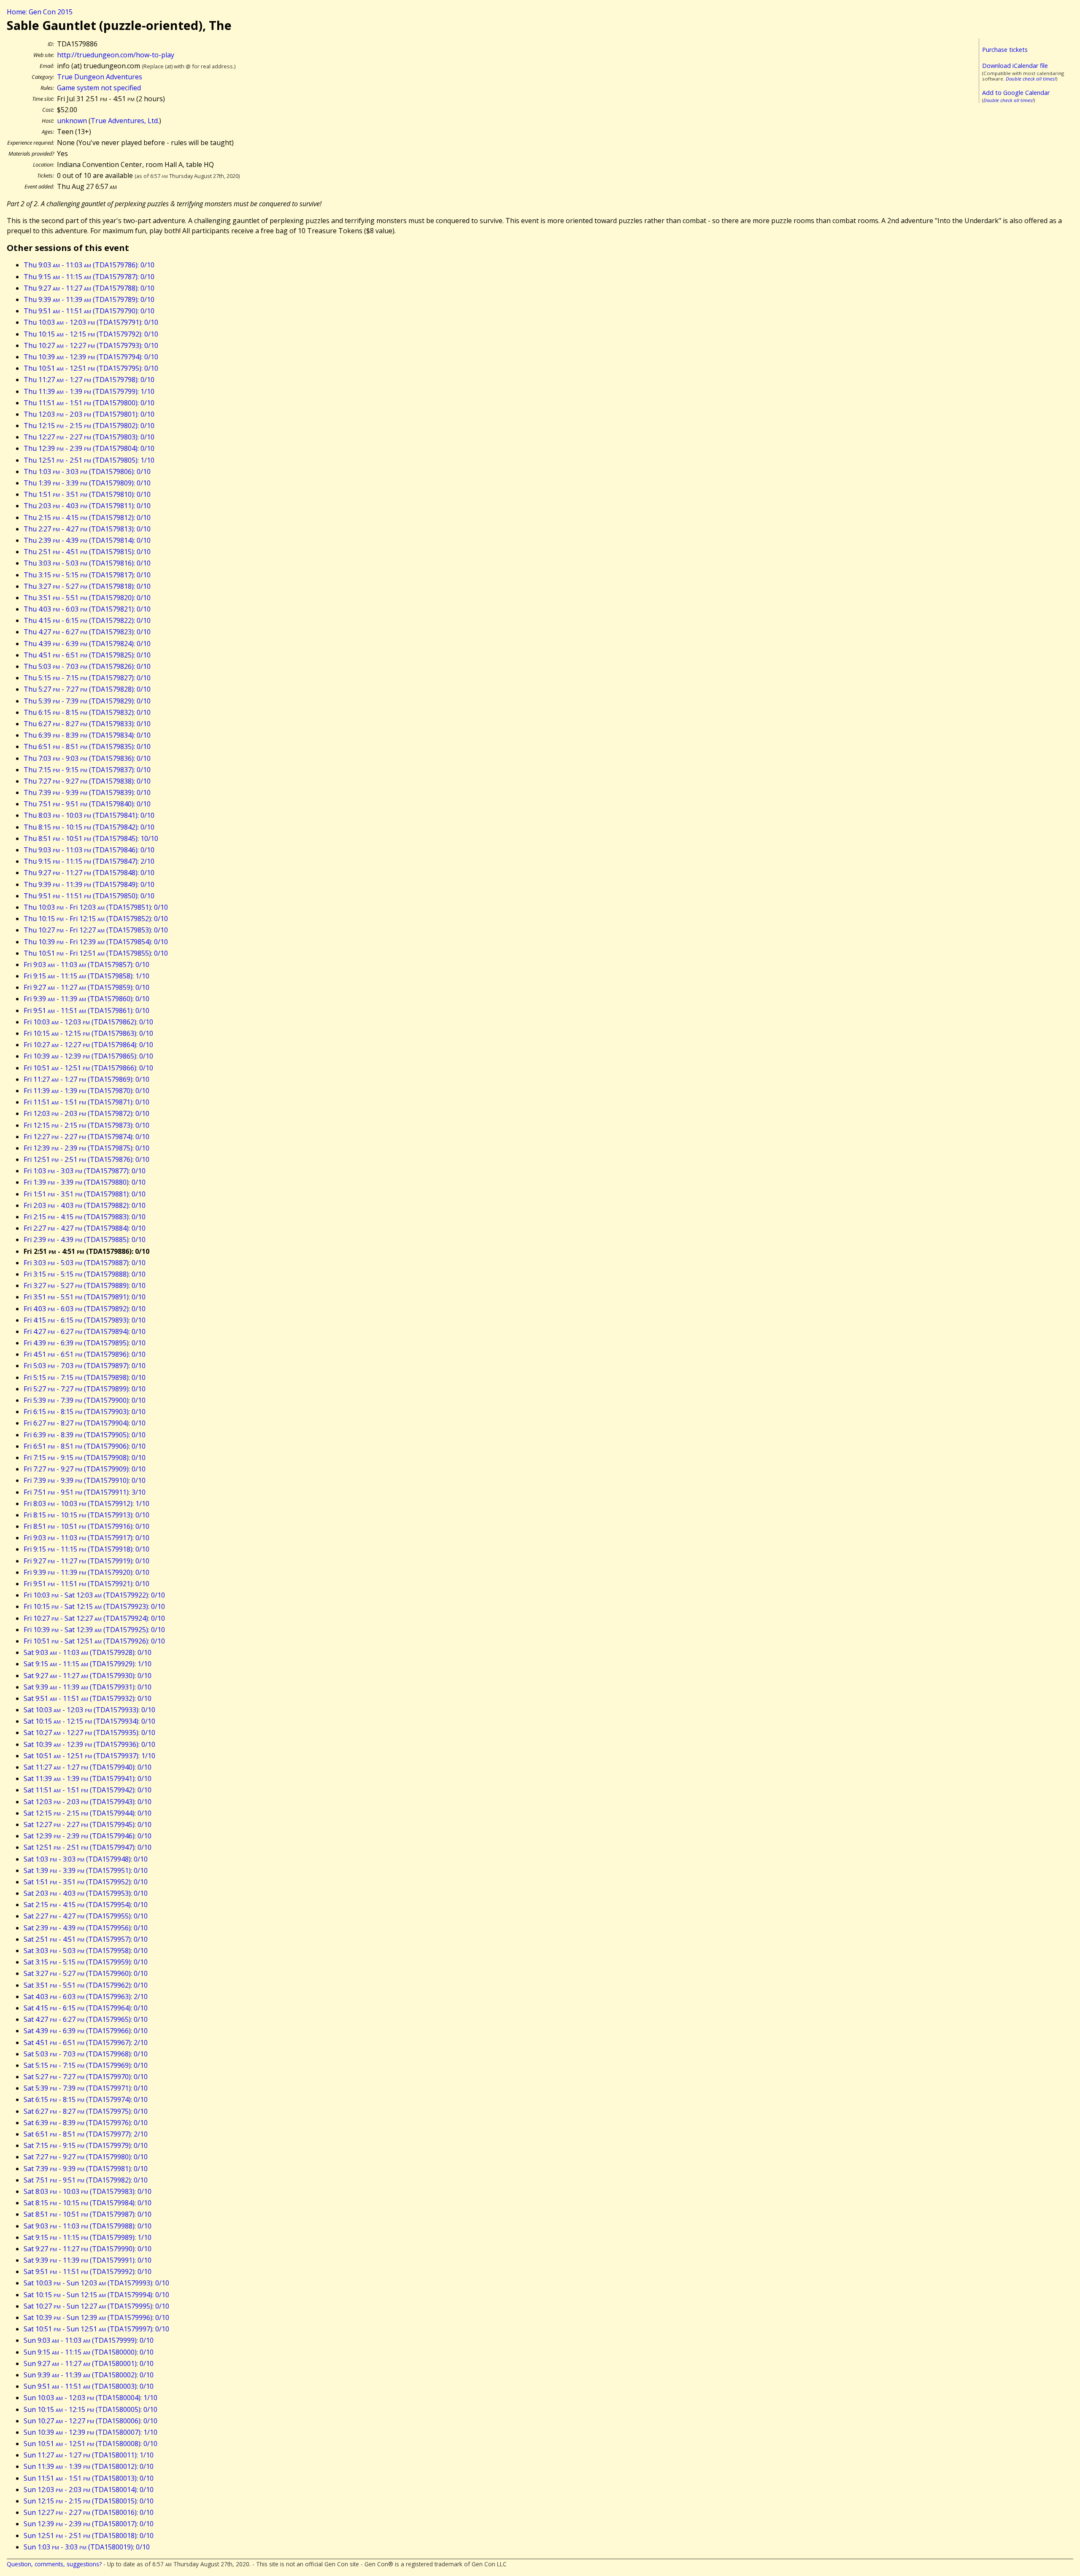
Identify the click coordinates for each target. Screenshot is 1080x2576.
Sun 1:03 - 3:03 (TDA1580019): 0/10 (87, 2547)
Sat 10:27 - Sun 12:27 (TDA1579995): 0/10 (96, 2306)
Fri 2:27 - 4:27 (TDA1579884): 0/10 (85, 1228)
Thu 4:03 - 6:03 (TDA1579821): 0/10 (87, 609)
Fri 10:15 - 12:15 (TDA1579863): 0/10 (88, 1033)
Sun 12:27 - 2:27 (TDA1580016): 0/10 (89, 2512)
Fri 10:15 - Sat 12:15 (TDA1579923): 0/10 (94, 1606)
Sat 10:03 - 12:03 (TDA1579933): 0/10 (89, 1710)
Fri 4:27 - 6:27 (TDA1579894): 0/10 (85, 1331)
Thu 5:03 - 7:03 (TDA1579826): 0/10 (87, 666)
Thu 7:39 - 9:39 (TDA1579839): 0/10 (87, 792)
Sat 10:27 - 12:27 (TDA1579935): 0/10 (89, 1733)
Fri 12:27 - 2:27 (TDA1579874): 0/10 (86, 1137)
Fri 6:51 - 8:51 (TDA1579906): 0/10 (85, 1446)
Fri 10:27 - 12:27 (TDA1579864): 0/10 (88, 1045)
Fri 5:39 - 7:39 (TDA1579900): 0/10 (85, 1400)
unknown (72, 121)
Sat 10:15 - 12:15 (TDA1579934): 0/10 (89, 1721)
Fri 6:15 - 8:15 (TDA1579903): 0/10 (85, 1412)
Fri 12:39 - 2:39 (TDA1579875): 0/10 (86, 1148)
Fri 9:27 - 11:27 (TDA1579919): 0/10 (86, 1561)
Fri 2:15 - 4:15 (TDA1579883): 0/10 (85, 1217)
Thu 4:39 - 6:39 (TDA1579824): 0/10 (87, 644)
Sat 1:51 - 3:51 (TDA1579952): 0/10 (86, 1882)
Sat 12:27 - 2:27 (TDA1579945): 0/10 (88, 1824)
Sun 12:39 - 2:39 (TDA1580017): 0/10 (89, 2524)
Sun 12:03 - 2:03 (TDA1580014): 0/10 (89, 2490)
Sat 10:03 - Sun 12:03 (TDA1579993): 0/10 (96, 2283)
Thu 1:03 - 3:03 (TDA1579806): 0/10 (87, 472)
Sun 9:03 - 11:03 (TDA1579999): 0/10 (89, 2340)
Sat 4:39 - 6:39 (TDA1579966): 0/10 (86, 2031)
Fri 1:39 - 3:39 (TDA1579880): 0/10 (85, 1182)
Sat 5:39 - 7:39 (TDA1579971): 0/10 (86, 2088)
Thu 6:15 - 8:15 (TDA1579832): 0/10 (87, 712)
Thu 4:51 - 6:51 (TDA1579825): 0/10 (87, 655)
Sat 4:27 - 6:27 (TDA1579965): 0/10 (86, 2019)
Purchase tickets (1005, 50)
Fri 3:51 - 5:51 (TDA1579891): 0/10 (85, 1297)
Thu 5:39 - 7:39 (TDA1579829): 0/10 (87, 701)
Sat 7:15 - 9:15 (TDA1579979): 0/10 (86, 2145)
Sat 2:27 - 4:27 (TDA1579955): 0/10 (86, 1916)
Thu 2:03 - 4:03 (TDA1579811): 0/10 (87, 506)
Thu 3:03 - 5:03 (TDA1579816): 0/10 (87, 563)
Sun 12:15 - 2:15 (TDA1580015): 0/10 (89, 2501)
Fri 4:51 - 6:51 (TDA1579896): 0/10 (85, 1354)
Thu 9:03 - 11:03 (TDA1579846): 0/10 (89, 850)
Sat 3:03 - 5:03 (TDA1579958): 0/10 (86, 1951)
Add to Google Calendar (1016, 93)
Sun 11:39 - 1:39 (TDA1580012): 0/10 (89, 2466)
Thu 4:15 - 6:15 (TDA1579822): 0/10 (87, 620)
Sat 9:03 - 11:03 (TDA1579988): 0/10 (88, 2226)
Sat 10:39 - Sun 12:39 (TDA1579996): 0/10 (96, 2317)
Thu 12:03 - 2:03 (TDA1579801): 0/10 (89, 414)
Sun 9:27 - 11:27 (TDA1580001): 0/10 (89, 2363)
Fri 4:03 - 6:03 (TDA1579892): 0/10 (85, 1309)
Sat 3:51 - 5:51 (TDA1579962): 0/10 (86, 1985)
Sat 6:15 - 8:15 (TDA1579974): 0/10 (86, 2099)
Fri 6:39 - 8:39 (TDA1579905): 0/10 (85, 1435)
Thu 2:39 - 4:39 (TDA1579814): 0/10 (87, 540)
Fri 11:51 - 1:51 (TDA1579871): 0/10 (86, 1102)
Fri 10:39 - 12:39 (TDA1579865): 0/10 (88, 1056)
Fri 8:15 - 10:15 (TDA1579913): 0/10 (86, 1515)
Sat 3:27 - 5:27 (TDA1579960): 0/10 (86, 1973)
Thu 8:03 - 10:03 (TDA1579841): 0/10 (89, 815)
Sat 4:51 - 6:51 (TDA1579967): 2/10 (86, 2042)
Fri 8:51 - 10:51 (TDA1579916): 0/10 (86, 1526)
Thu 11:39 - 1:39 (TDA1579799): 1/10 (89, 391)
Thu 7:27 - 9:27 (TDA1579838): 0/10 (87, 781)
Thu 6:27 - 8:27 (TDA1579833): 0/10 (87, 724)
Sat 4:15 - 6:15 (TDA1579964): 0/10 (86, 2008)
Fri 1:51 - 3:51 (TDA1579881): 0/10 (85, 1194)
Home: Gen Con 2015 (40, 12)
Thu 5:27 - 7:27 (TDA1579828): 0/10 (87, 689)
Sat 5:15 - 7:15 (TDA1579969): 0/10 (86, 2065)
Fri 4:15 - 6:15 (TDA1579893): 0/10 (85, 1320)
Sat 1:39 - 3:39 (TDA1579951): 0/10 (86, 1870)
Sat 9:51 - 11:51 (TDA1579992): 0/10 (88, 2272)
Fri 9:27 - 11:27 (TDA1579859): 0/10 (86, 987)
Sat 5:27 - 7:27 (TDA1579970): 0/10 (86, 2077)
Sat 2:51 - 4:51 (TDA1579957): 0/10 (86, 1939)
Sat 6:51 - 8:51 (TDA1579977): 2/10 (86, 2134)
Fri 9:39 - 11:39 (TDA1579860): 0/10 (86, 999)
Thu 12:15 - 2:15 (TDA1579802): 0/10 (89, 426)
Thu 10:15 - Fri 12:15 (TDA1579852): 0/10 (96, 919)
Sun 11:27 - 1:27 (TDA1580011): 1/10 (89, 2455)
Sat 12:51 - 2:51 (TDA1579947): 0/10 (88, 1847)
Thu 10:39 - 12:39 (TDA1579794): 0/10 (91, 357)
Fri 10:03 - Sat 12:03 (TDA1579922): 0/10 (94, 1595)
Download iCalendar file (1015, 66)
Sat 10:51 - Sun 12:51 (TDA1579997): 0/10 (96, 2329)
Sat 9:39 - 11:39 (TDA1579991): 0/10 (88, 2260)
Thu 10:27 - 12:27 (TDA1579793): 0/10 (91, 345)
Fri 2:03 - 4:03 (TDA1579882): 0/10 (85, 1205)
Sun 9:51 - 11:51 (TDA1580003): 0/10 (89, 2386)
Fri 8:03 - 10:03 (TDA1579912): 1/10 (86, 1504)
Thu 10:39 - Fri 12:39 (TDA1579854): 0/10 (96, 942)
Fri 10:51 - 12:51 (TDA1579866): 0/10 (88, 1068)
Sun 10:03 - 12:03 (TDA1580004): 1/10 (90, 2398)
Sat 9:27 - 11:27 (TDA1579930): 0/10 (88, 1676)
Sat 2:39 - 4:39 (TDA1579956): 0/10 (86, 1928)
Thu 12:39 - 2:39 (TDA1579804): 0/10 (89, 448)
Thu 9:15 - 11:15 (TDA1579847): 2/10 (89, 861)
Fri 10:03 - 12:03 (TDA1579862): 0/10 (88, 1022)
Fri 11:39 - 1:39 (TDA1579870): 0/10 (86, 1091)
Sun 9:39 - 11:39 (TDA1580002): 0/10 (89, 2375)
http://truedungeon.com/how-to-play (116, 55)
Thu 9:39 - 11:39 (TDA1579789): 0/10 (89, 299)
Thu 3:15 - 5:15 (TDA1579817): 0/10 (87, 575)
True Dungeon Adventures (100, 77)
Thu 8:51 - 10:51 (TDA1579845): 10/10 (91, 838)
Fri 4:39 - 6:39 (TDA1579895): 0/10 (85, 1343)
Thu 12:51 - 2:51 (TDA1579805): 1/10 (89, 460)
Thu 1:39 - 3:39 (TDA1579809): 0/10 (87, 483)
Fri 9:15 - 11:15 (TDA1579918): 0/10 (86, 1549)
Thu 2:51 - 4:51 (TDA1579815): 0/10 (87, 552)
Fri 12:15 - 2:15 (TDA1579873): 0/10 (86, 1125)
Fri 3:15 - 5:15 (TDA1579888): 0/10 (85, 1274)
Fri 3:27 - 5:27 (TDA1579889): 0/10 (85, 1285)
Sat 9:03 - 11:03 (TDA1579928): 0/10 (88, 1652)
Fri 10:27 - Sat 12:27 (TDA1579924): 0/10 (94, 1618)
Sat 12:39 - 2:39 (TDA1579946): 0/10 (88, 1836)
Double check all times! (1031, 79)
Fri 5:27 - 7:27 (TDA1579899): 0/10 (85, 1389)
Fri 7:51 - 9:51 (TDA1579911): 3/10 (85, 1492)
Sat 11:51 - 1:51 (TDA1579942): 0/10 (88, 1790)
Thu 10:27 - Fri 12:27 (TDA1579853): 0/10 (96, 930)
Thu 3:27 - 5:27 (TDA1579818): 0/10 (87, 586)
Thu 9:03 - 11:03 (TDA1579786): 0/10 (89, 265)
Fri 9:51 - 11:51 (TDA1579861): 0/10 (86, 1010)
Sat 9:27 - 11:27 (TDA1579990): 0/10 (88, 2249)
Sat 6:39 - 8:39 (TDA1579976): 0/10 (86, 2123)
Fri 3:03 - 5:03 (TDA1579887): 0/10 (85, 1263)
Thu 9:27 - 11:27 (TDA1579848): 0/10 (89, 873)
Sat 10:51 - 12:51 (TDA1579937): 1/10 (89, 1756)
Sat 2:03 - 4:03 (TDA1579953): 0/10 (86, 1893)
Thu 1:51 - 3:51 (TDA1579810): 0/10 (87, 494)
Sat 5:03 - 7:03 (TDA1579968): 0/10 (86, 2054)
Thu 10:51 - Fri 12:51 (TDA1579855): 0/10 (96, 953)
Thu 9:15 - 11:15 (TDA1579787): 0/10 (89, 277)
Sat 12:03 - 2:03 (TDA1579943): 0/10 (88, 1802)
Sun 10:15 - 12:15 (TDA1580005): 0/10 (90, 2409)
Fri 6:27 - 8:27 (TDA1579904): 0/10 (85, 1423)
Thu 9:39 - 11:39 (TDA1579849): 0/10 (89, 884)
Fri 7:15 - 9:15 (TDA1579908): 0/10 (85, 1458)
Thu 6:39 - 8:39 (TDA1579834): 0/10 (87, 735)
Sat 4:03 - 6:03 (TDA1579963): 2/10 (86, 1997)
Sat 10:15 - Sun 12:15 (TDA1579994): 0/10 (96, 2295)
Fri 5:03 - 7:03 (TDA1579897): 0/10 (85, 1366)
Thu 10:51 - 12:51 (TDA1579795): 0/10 (91, 368)
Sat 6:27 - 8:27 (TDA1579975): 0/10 (86, 2111)
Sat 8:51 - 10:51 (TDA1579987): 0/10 (88, 2214)
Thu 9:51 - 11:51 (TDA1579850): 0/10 (89, 896)
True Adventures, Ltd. (125, 121)
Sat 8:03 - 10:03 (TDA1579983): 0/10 (88, 2191)
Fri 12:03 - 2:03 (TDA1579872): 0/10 (86, 1113)
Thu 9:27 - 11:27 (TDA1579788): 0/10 (89, 288)
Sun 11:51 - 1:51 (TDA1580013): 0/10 (89, 2478)
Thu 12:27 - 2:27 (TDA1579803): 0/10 (89, 437)
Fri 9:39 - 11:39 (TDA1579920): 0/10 (86, 1572)
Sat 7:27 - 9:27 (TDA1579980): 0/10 (86, 2157)
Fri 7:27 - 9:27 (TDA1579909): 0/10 (85, 1469)
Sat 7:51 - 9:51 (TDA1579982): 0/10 (86, 2180)
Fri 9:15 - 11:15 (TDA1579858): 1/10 (86, 976)
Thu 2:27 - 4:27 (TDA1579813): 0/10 (87, 529)
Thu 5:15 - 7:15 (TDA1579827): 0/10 (87, 678)
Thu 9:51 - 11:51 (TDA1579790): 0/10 (89, 311)
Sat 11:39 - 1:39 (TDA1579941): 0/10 (88, 1778)
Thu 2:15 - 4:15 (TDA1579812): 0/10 (87, 517)
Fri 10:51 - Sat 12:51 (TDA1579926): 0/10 (94, 1641)
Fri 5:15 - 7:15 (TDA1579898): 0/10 (85, 1377)
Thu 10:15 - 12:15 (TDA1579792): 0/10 (91, 334)
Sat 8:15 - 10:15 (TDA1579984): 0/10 (88, 2203)
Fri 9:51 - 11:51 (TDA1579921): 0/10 (86, 1584)
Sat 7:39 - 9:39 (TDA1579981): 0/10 (86, 2169)
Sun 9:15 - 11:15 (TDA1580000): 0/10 (89, 2352)
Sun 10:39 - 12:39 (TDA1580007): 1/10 (90, 2432)
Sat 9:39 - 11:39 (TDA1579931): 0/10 (88, 1687)
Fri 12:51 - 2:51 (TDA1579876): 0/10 (86, 1159)
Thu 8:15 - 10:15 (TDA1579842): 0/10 (89, 827)
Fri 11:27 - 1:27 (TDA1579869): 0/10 (86, 1079)
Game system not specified (99, 88)
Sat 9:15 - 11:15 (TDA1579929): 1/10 (88, 1664)
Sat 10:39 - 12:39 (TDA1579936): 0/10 (89, 1744)
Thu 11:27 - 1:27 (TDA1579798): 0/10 (89, 380)
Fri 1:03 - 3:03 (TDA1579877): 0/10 (85, 1171)
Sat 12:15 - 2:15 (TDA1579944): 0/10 (88, 1813)
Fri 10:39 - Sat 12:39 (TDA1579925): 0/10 (94, 1630)
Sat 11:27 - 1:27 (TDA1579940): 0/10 (88, 1767)
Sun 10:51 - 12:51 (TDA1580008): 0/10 (90, 2444)
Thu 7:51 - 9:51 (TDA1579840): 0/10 (87, 804)
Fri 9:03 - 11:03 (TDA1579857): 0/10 (86, 965)
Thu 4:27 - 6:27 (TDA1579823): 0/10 (87, 632)
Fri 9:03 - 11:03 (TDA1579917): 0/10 (86, 1538)
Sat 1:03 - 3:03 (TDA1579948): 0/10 (86, 1859)
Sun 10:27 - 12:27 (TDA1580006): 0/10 (90, 2421)
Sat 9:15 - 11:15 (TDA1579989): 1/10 (88, 2237)
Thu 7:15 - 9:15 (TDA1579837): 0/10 (87, 770)
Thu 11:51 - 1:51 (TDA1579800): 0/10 (89, 403)
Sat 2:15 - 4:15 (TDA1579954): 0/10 (86, 1905)
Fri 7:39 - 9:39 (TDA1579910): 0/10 (85, 1480)
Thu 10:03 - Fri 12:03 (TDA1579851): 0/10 (96, 907)
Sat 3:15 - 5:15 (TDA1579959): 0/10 (86, 1962)
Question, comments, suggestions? (54, 2564)
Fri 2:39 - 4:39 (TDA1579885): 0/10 (85, 1239)
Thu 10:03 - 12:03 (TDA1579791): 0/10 (91, 322)
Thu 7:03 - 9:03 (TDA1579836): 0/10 (87, 758)
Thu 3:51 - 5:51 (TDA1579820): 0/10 (87, 598)
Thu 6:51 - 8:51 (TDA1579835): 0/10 (87, 746)
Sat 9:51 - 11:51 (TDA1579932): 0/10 (88, 1698)
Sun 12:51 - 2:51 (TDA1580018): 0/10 (89, 2536)
